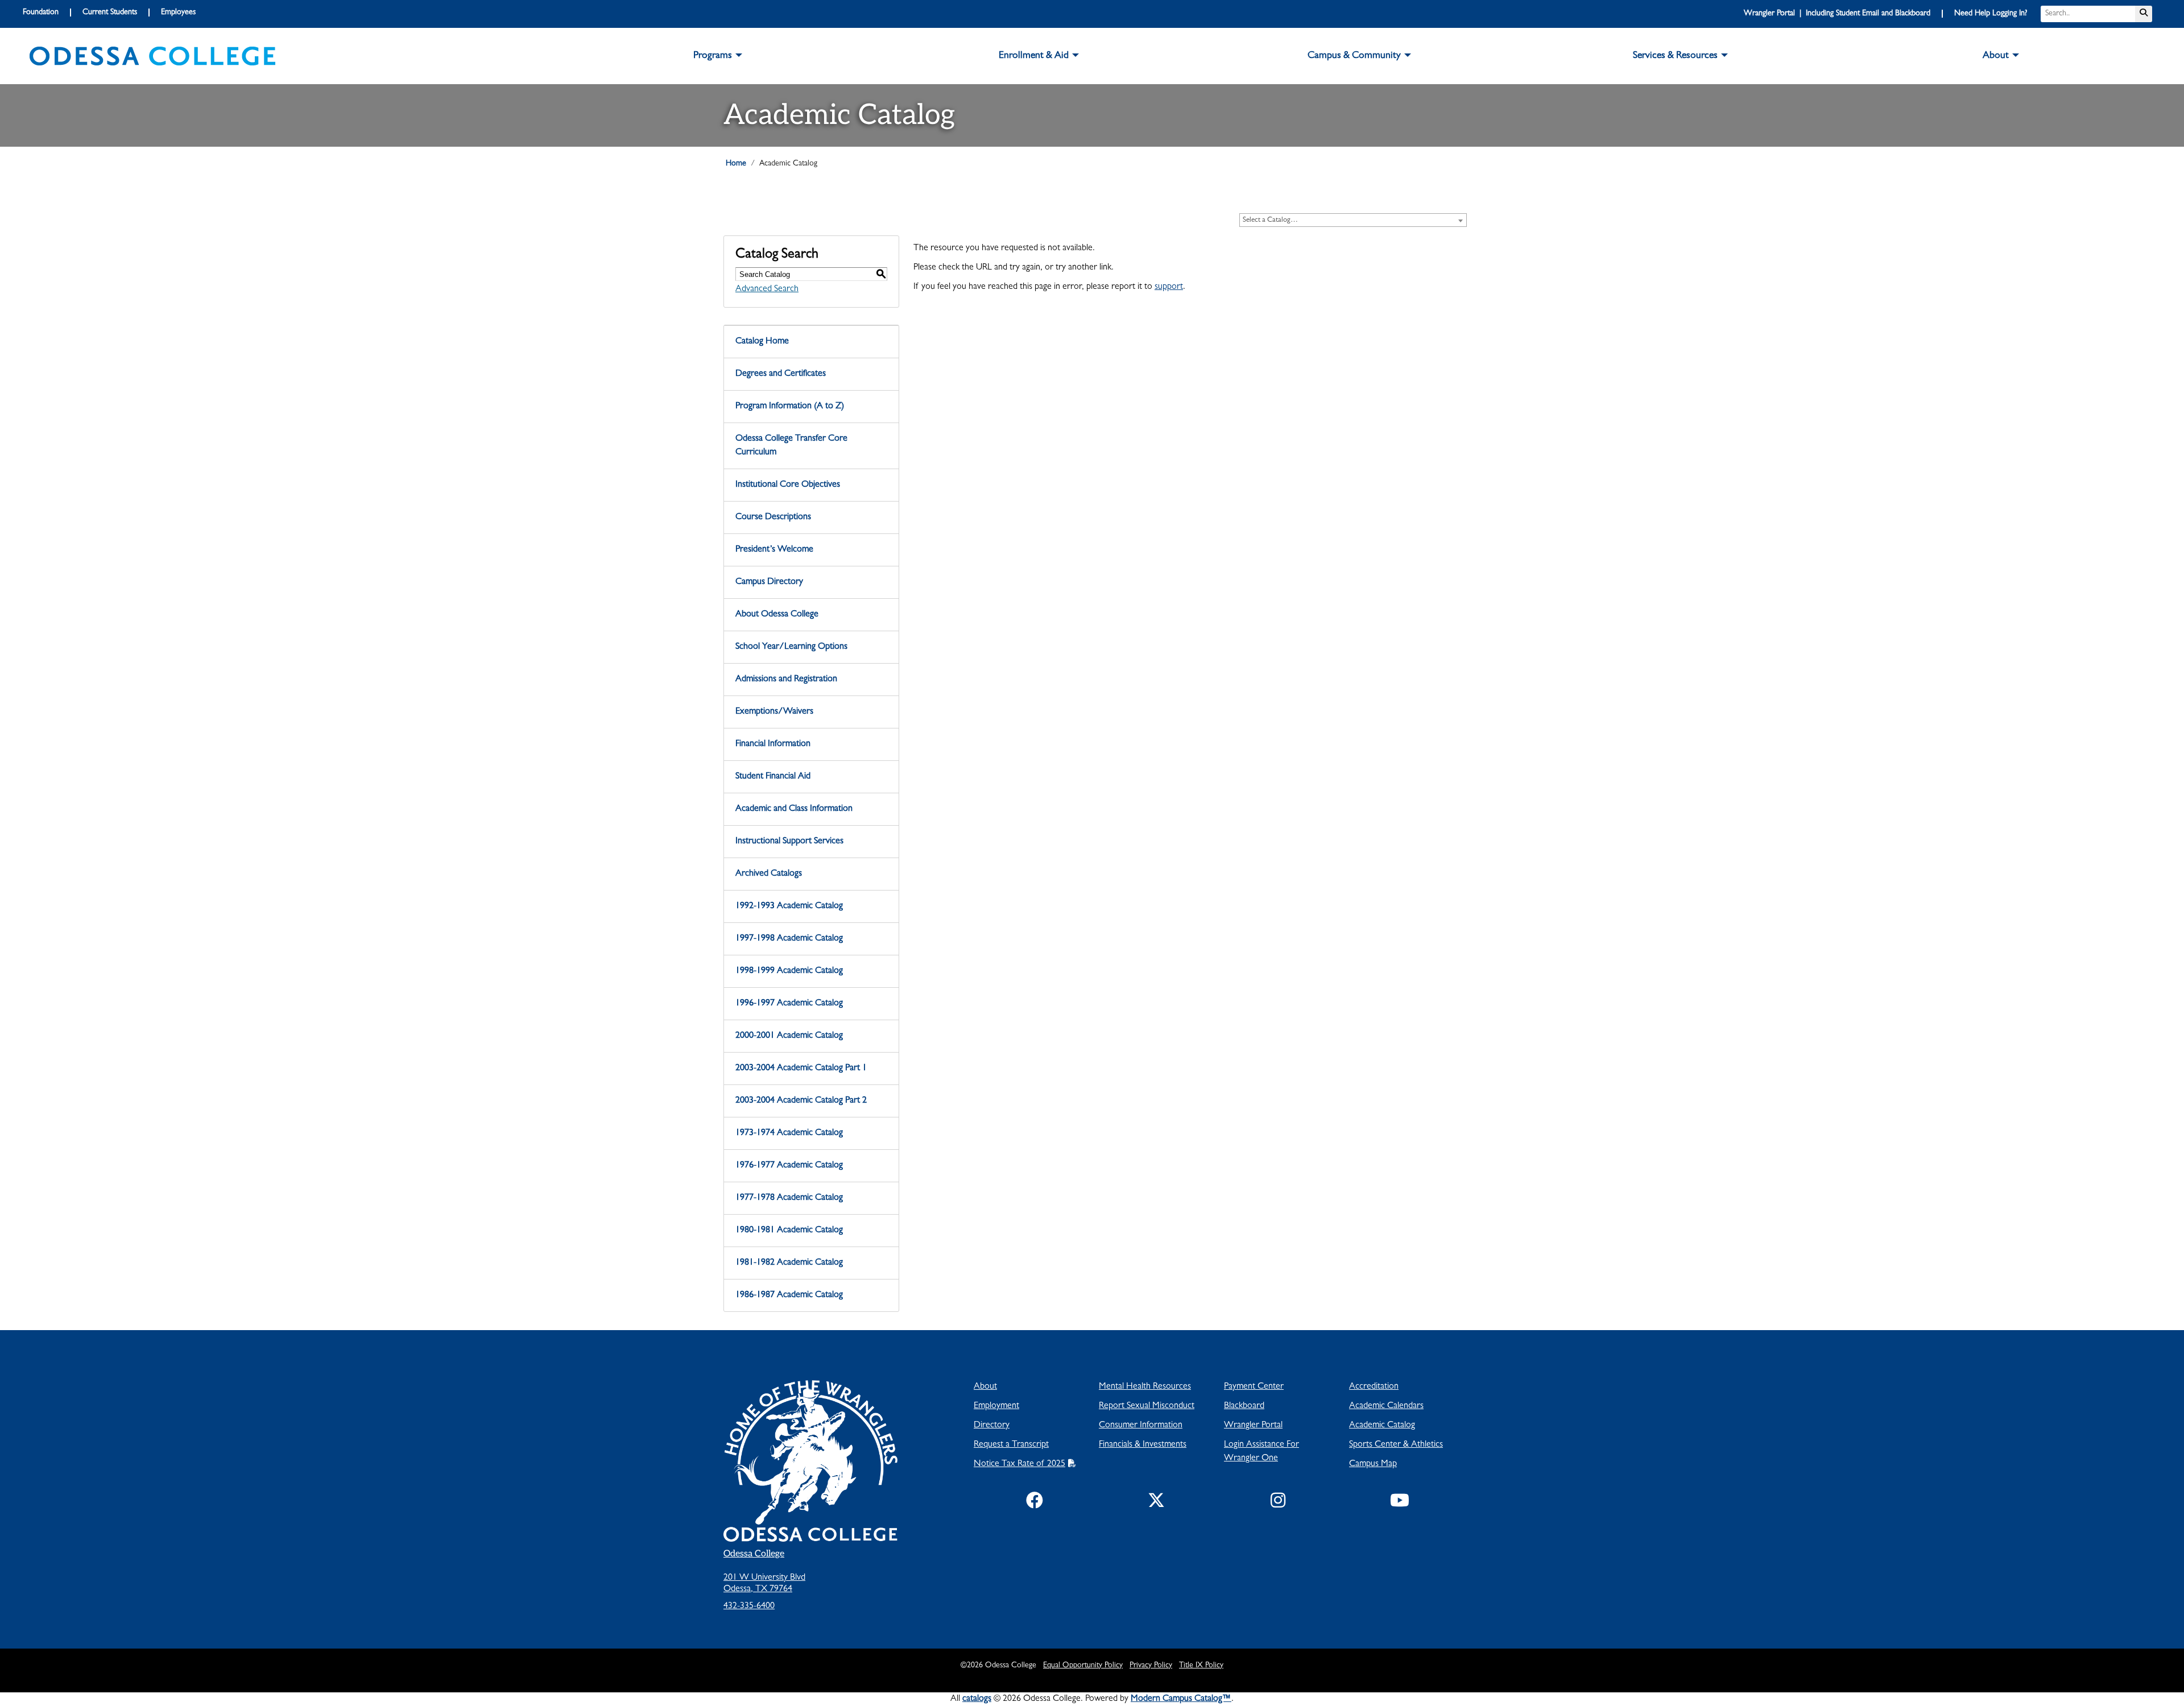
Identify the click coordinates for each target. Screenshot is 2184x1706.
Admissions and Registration (786, 680)
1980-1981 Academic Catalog (789, 1231)
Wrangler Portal (1253, 1426)
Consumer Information (1141, 1426)
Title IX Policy (1201, 1666)
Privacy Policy (1151, 1666)
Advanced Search (767, 289)
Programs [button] (713, 56)
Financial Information (773, 744)
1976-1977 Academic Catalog (789, 1166)
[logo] (152, 56)
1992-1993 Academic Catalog (789, 906)
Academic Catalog (1382, 1426)
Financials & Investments (1143, 1445)
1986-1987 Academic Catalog (789, 1295)
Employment (996, 1406)
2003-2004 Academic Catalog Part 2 (801, 1101)
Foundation (41, 13)
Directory (992, 1426)
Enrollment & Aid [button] (1034, 56)
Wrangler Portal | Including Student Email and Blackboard (1837, 14)
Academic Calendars (1386, 1406)
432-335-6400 (749, 1606)
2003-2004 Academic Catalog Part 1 (801, 1069)
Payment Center (1254, 1387)
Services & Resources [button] (1675, 56)
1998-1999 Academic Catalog (789, 971)
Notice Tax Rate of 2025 (1019, 1464)
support (1169, 287)
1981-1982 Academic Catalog (789, 1263)
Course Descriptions (773, 517)
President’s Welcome (774, 550)
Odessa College (754, 1554)
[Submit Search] (2144, 14)
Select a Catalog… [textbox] (1270, 220)
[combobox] (1353, 220)
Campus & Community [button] (1354, 56)
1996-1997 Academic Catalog (789, 1004)
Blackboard (1244, 1406)
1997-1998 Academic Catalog (789, 939)
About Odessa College (777, 615)
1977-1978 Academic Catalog (789, 1198)
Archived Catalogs (769, 874)
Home (736, 164)
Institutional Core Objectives (788, 485)
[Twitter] (1156, 1503)
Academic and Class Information (794, 809)
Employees (178, 13)
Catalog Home (762, 342)
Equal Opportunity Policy (1083, 1666)
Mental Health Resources (1145, 1387)
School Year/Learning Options (791, 647)
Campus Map (1373, 1464)
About (985, 1387)
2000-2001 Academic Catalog (789, 1036)
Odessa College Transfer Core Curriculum (791, 446)
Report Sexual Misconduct (1147, 1406)
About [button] (1996, 56)
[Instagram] (1278, 1503)
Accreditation (1374, 1387)
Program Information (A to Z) (790, 407)
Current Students (110, 13)
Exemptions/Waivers (774, 712)
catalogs (977, 1699)
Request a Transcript (1011, 1445)
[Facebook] (1035, 1503)
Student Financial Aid (773, 777)
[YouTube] (1400, 1503)
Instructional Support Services (789, 842)
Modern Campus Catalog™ (1181, 1699)
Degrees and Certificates (781, 374)
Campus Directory (769, 582)
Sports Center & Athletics (1396, 1445)
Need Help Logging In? (1991, 14)
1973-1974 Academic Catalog (789, 1133)
